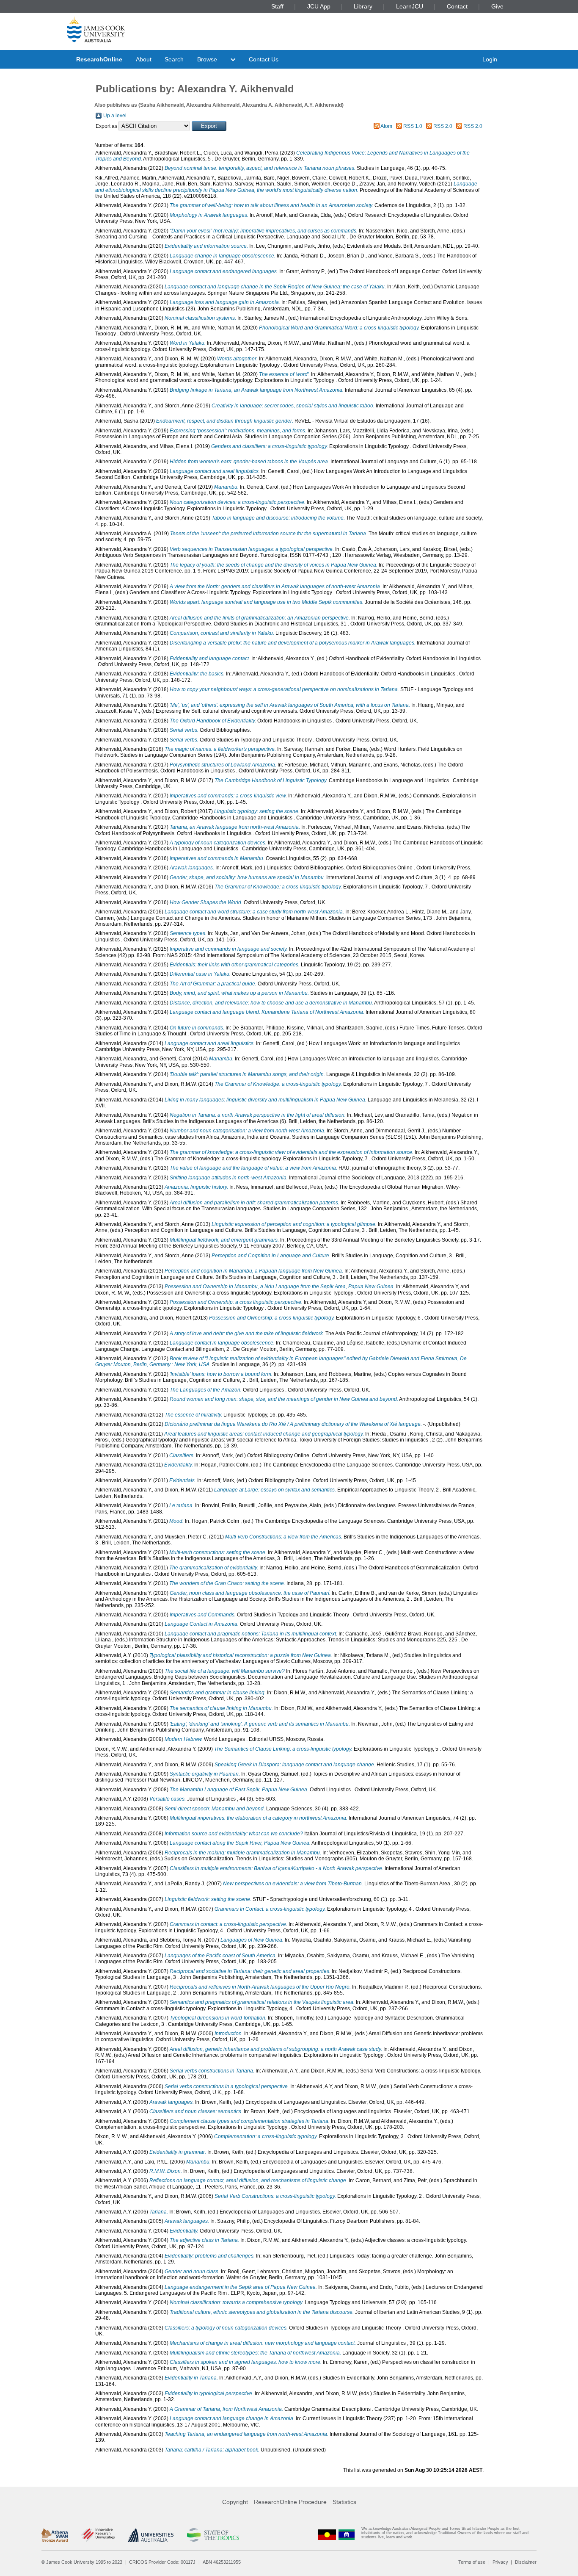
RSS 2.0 (443, 126)
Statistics (344, 2502)
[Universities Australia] (151, 2535)
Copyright (235, 2502)
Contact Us (264, 59)
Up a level (115, 116)
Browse (207, 59)
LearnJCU (410, 6)
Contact (457, 6)
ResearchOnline (99, 59)
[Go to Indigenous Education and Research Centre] (327, 2535)
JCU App (319, 6)
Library (363, 6)
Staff (277, 6)
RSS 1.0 (413, 126)
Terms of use (472, 2562)
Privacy (500, 2562)
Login (490, 59)
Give (497, 6)
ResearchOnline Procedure (290, 2502)
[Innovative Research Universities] (98, 2535)
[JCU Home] (96, 29)
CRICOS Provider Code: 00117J (162, 2562)
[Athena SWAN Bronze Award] (55, 2535)
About (144, 59)
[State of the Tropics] (213, 2535)
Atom (386, 126)
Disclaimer (526, 2562)
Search (174, 59)
